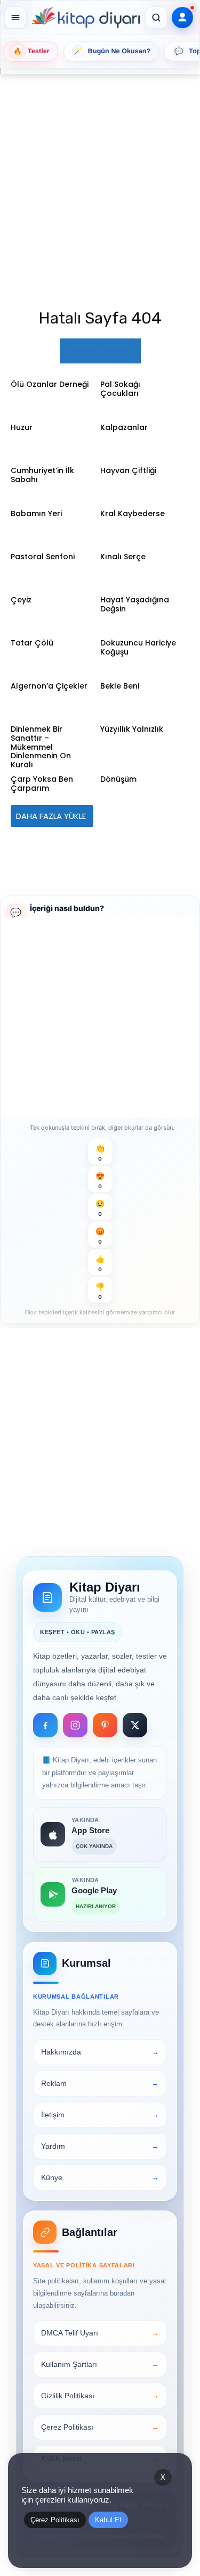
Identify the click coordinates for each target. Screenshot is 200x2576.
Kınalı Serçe (123, 557)
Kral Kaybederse (133, 513)
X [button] (163, 2477)
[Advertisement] (100, 178)
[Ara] (156, 18)
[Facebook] (45, 1725)
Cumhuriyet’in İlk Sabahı (42, 475)
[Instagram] (75, 1725)
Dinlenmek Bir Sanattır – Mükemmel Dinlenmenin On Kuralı (41, 747)
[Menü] (15, 18)
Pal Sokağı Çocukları (120, 389)
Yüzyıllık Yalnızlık (132, 729)
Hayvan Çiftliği (128, 470)
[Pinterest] (105, 1725)
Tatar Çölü (32, 643)
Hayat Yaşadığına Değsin (135, 604)
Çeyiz (21, 600)
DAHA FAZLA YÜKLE (52, 816)
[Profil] (182, 18)
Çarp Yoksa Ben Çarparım (42, 784)
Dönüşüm (118, 779)
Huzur (22, 427)
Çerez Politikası (55, 2520)
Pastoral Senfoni (43, 557)
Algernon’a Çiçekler (49, 686)
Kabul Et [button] (108, 2520)
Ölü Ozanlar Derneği (50, 384)
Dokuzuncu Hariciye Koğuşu (138, 647)
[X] (135, 1725)
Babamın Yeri (36, 513)
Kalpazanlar (124, 427)
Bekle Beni (120, 686)
